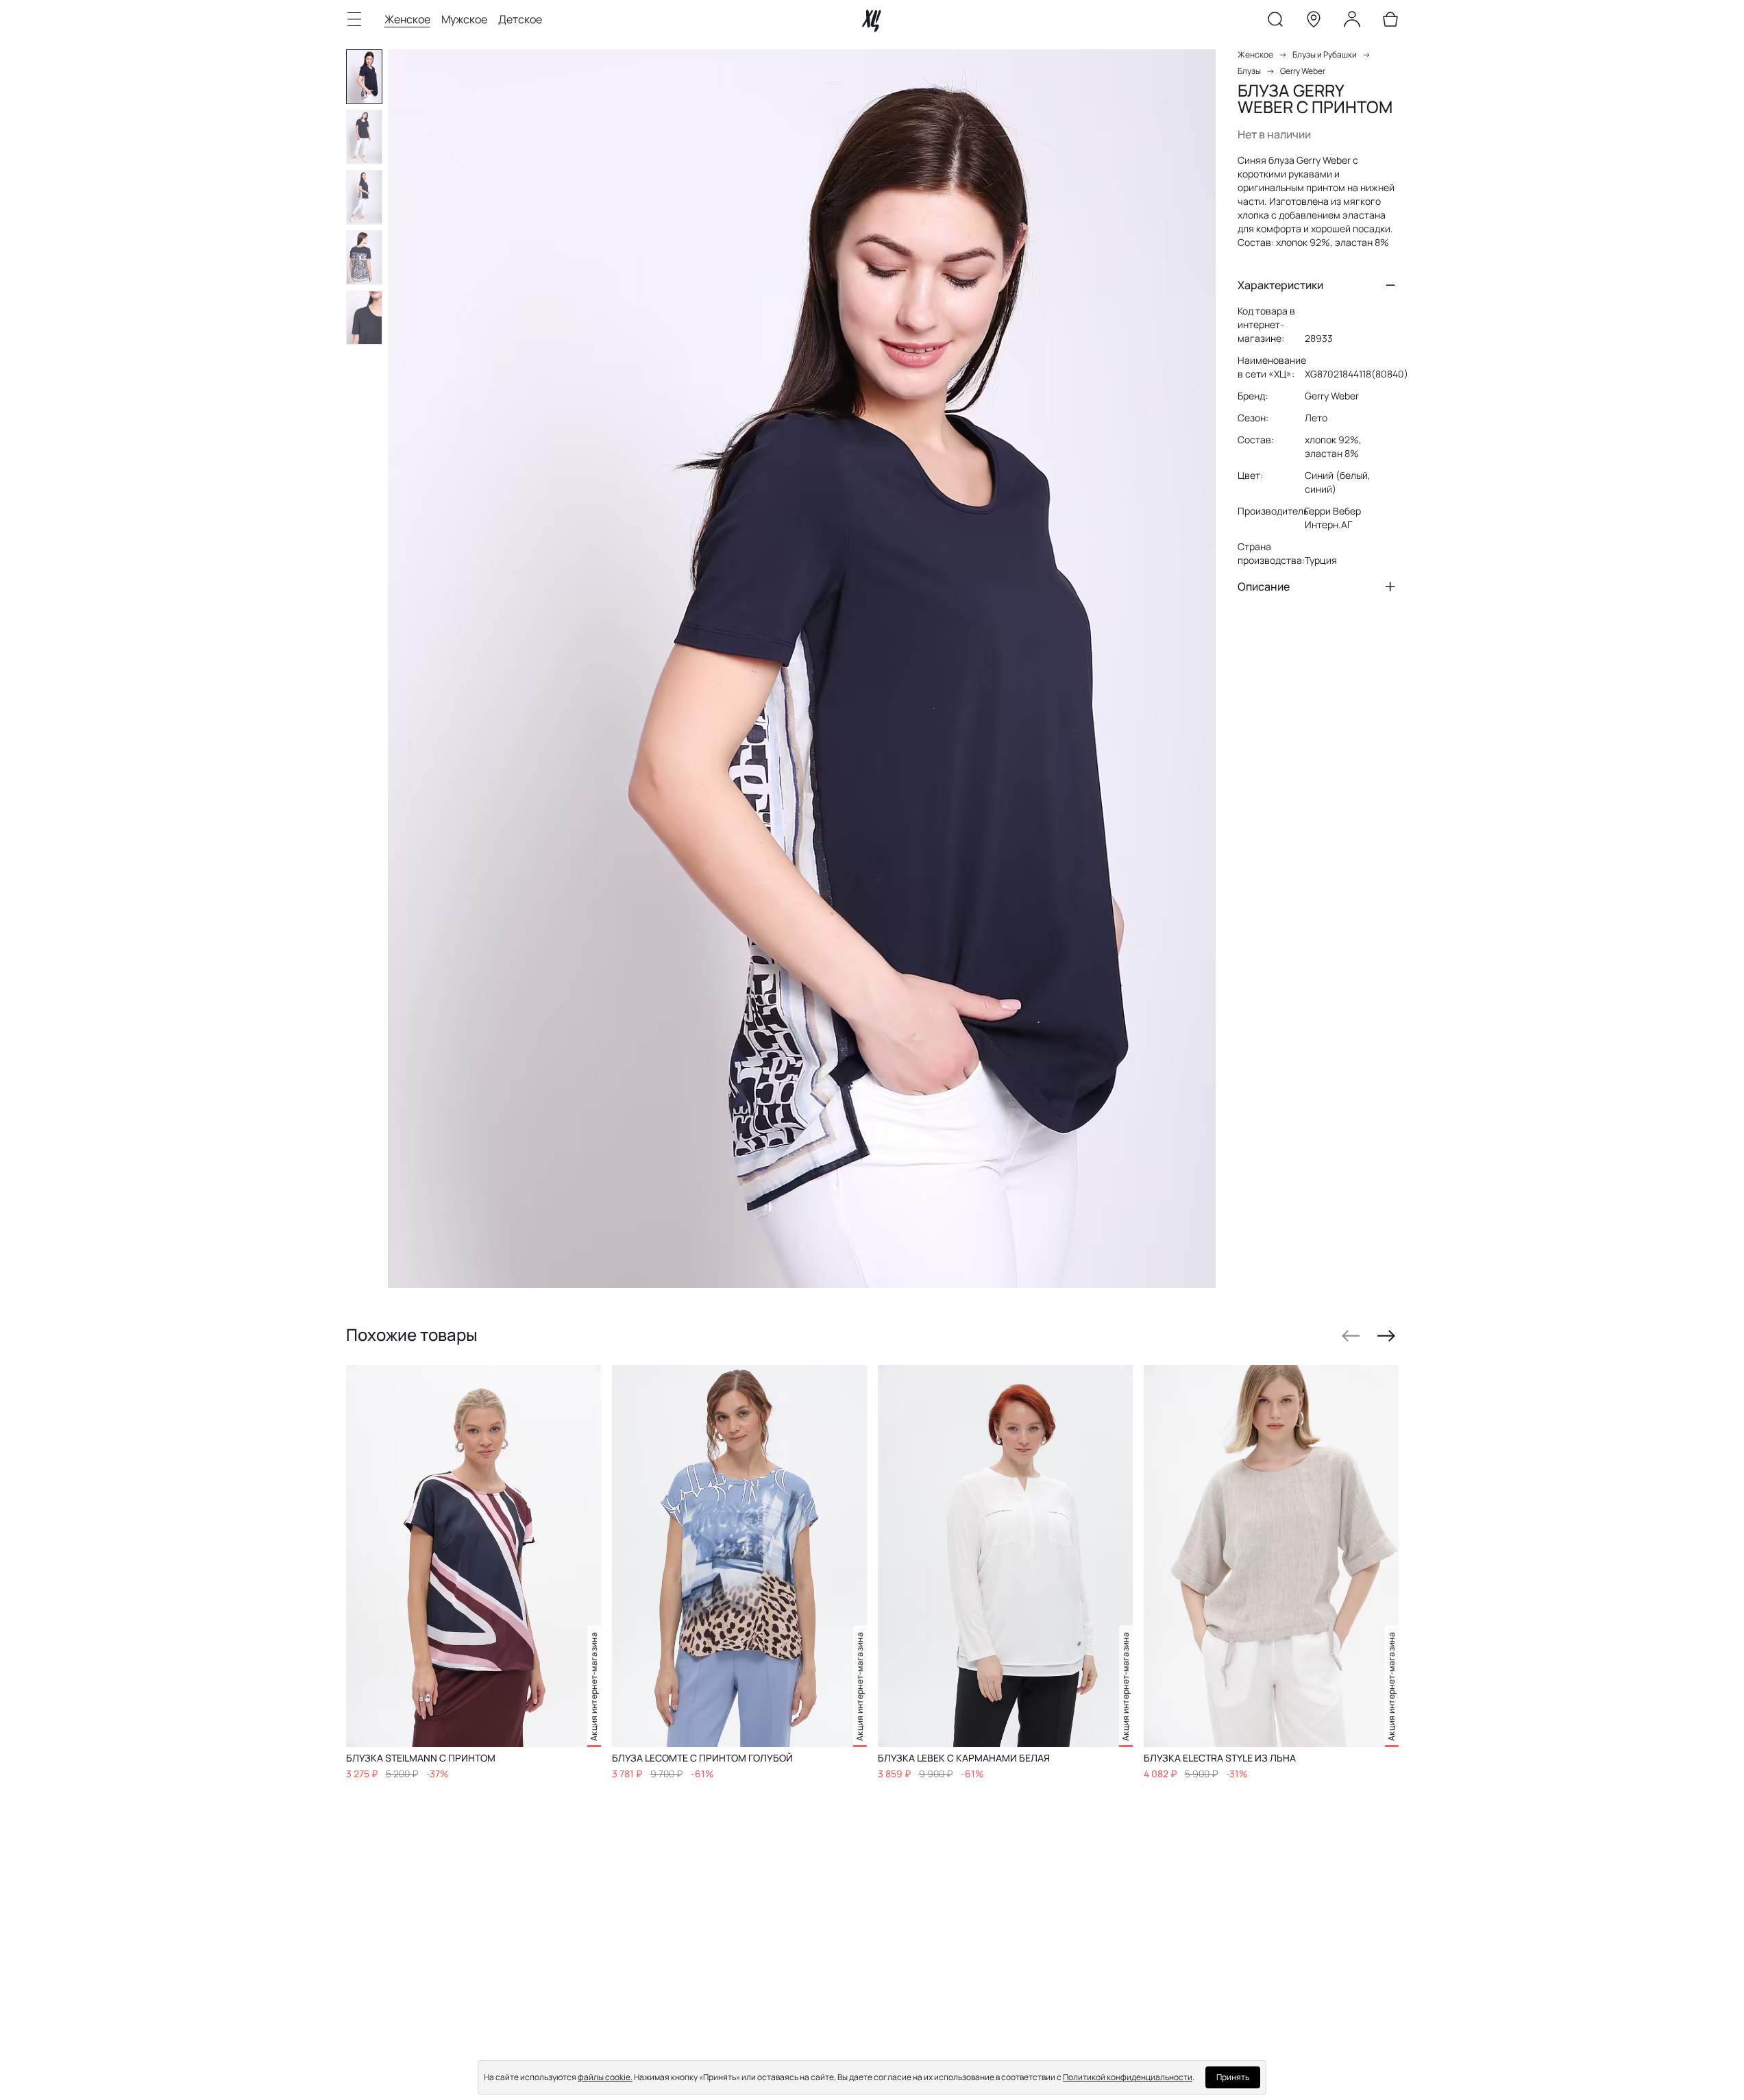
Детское (520, 19)
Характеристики (1280, 285)
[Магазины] (1314, 22)
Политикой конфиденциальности (1128, 2077)
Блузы (1249, 71)
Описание (1264, 586)
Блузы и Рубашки (1325, 54)
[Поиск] (1275, 22)
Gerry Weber (1303, 71)
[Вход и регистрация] (1352, 22)
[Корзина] (1390, 22)
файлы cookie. (605, 2077)
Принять (1233, 2077)
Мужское (464, 19)
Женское (407, 19)
